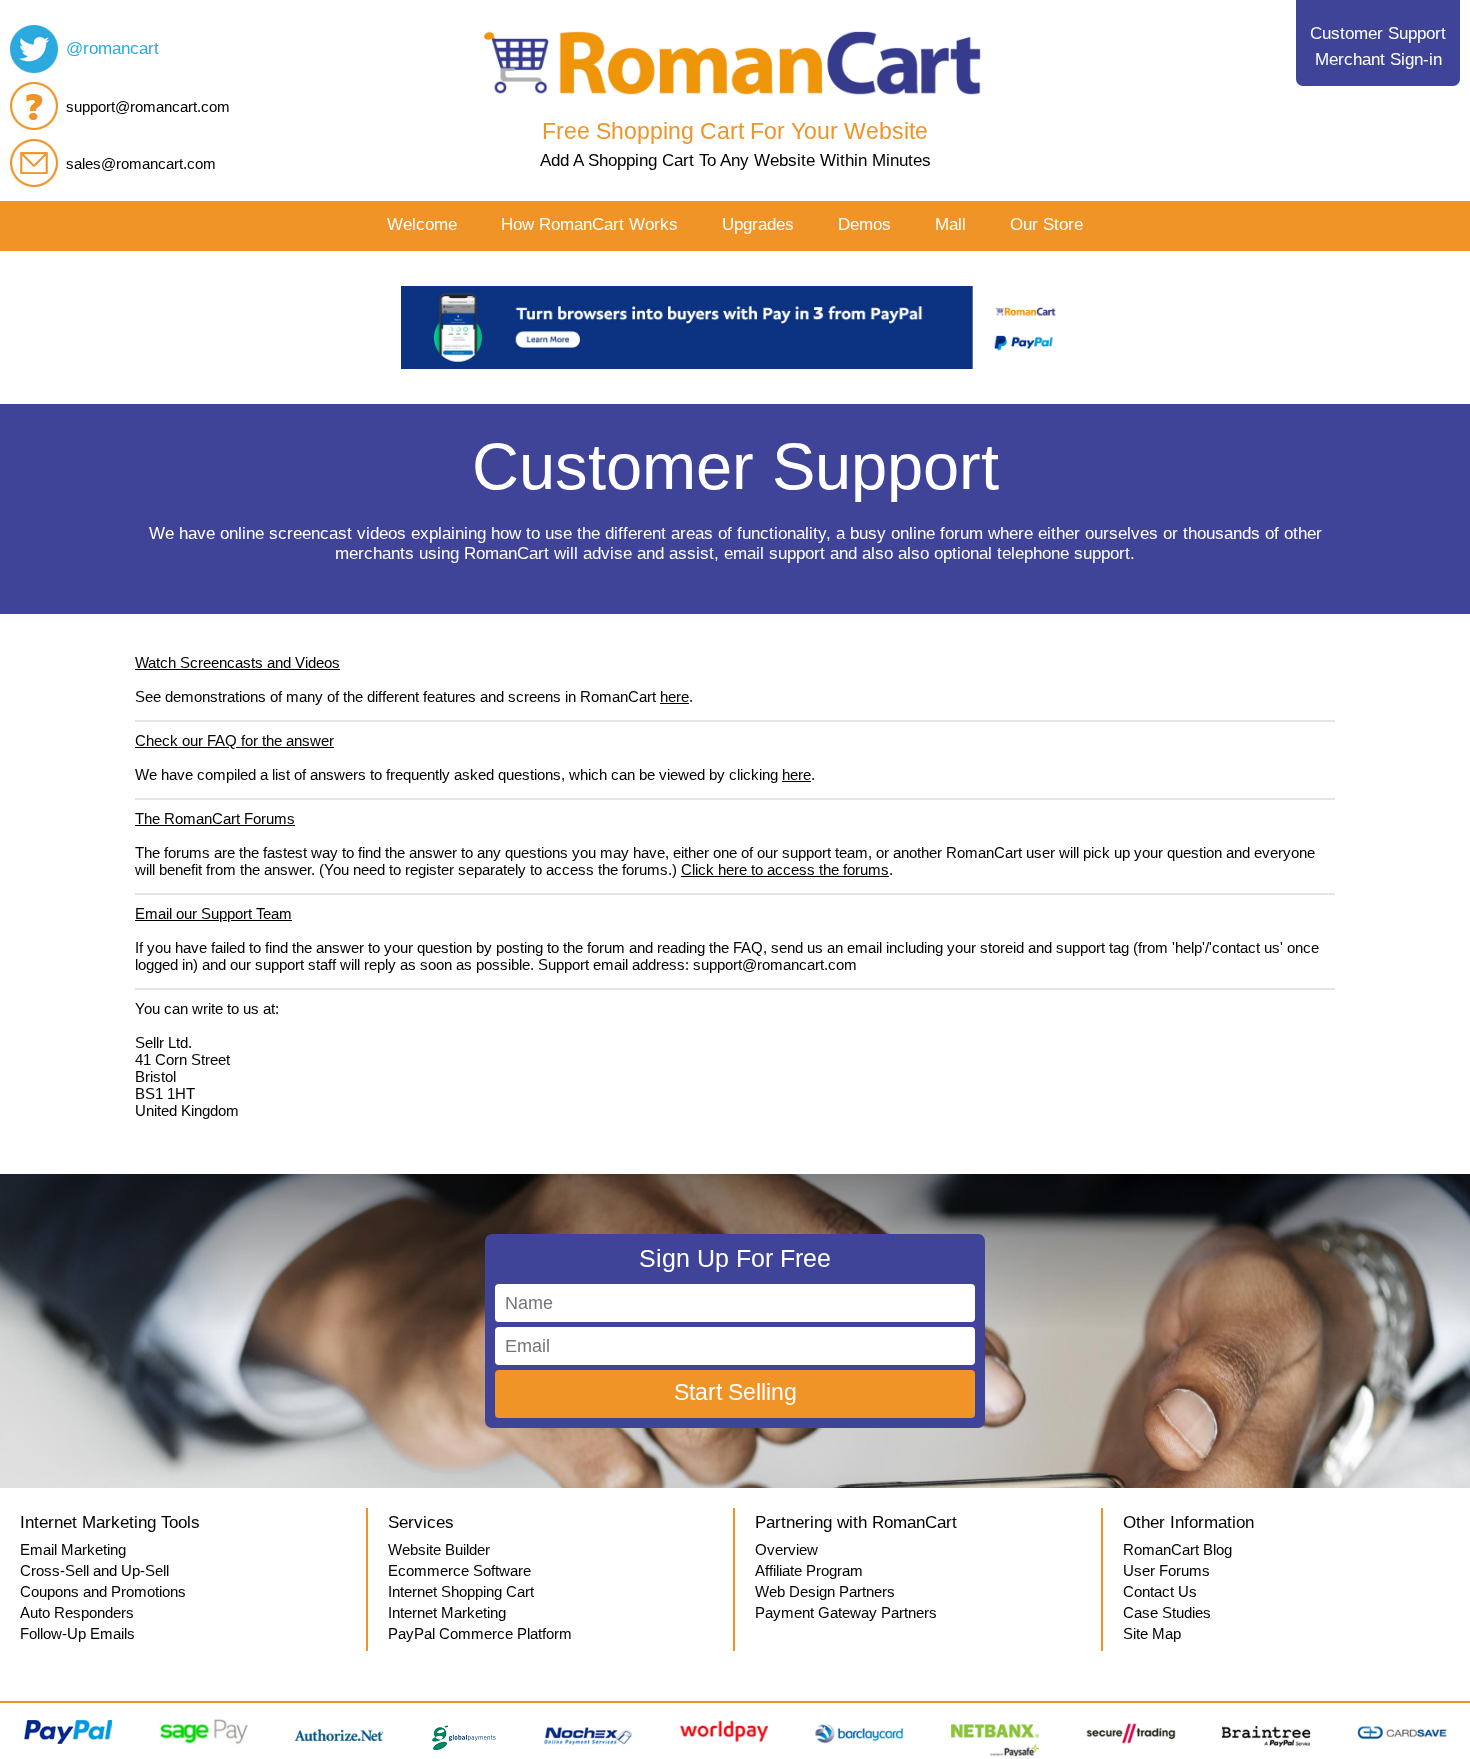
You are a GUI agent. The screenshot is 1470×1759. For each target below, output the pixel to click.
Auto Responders (77, 1612)
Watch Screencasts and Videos (237, 662)
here (674, 696)
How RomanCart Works (589, 224)
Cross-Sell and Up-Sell (94, 1570)
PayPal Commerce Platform (480, 1633)
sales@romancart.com (141, 163)
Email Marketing (73, 1549)
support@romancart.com (148, 106)
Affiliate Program (809, 1570)
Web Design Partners (825, 1591)
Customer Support (1378, 33)
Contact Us (1160, 1591)
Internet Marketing (447, 1612)
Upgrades (758, 224)
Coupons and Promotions (103, 1591)
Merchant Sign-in (1378, 59)
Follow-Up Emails (77, 1633)
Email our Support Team (213, 913)
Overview (786, 1549)
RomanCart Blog (1177, 1549)
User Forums (1166, 1570)
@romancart (112, 48)
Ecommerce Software (459, 1570)
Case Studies (1167, 1612)
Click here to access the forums (785, 869)
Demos (864, 224)
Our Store (1046, 224)
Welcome (422, 224)
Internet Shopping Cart (461, 1591)
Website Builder (439, 1549)
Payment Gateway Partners (846, 1612)
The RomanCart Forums (215, 818)
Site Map (1152, 1633)
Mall (950, 224)
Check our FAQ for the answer (234, 740)
